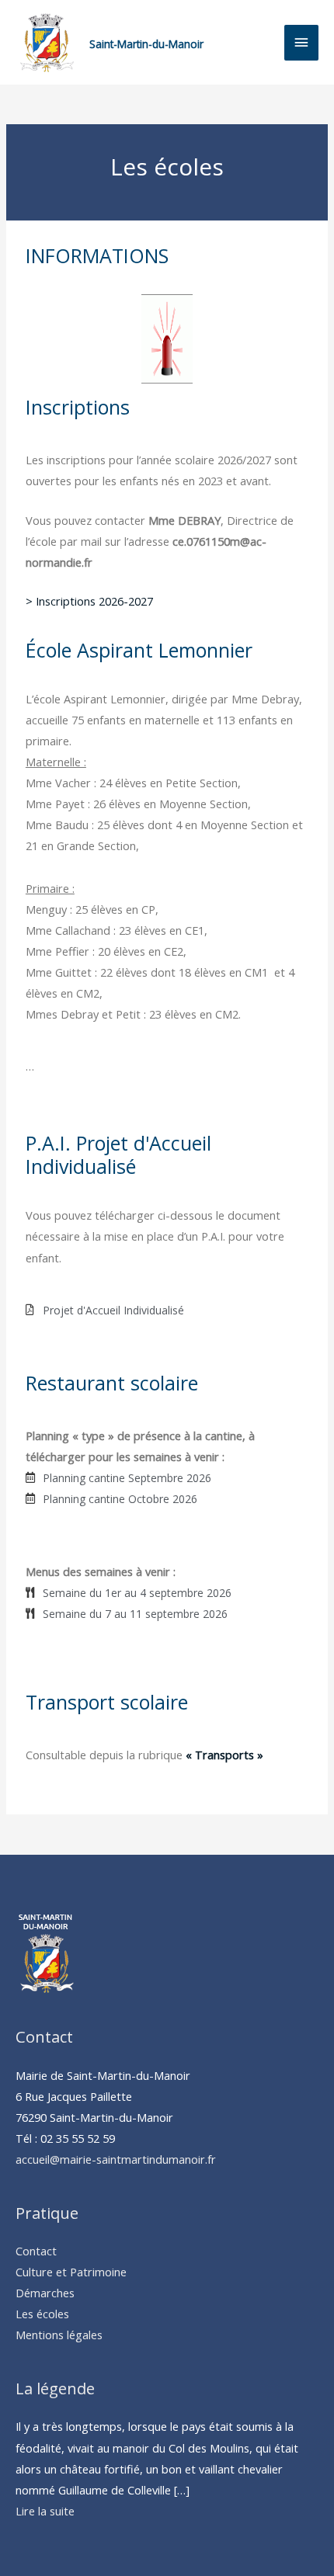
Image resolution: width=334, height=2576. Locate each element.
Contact (36, 2251)
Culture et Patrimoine (71, 2272)
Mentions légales (59, 2335)
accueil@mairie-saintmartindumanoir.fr (116, 2159)
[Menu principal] (301, 43)
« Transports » (223, 1755)
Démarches (45, 2293)
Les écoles (42, 2314)
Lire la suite (45, 2511)
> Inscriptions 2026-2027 (89, 601)
